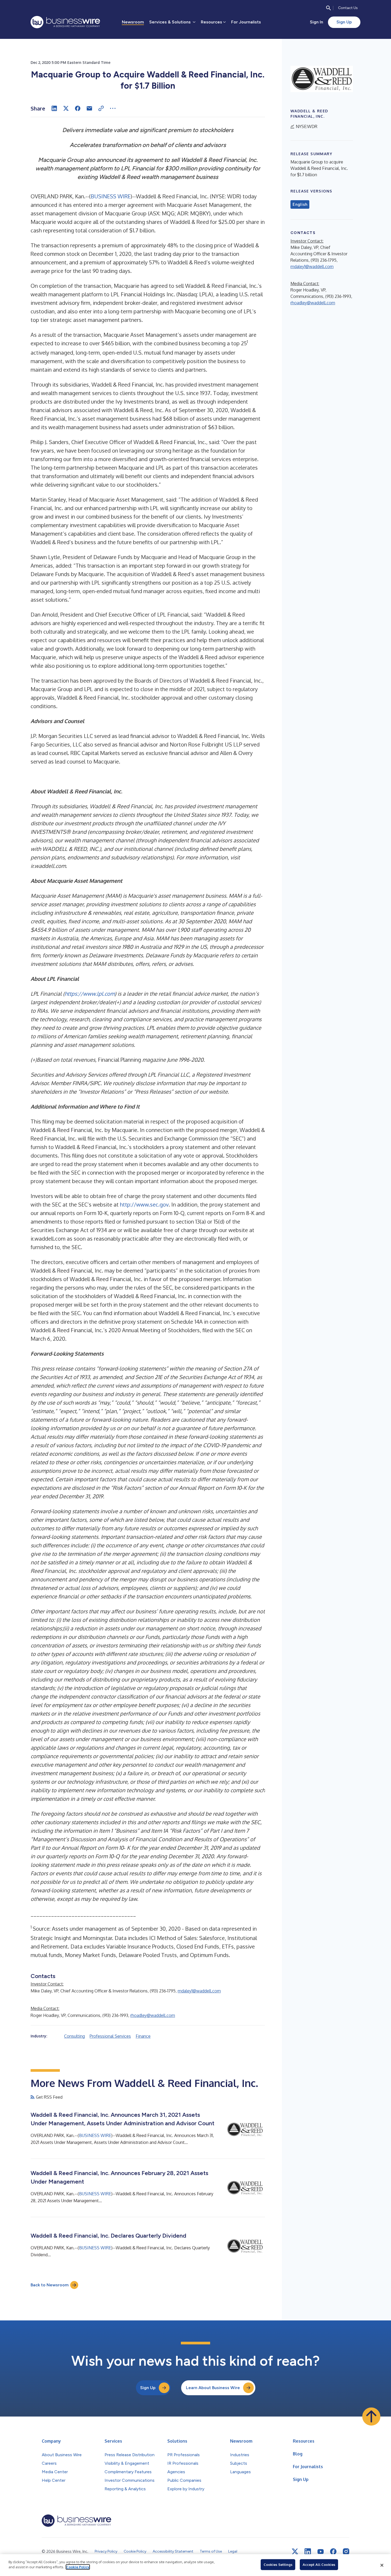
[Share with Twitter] (66, 108)
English (300, 204)
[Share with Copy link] (101, 108)
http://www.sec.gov (144, 1204)
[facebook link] (333, 2552)
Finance (143, 2036)
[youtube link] (321, 2552)
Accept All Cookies (319, 2565)
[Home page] (65, 22)
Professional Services (110, 2036)
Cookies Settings (278, 2565)
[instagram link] (346, 2552)
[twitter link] (295, 2552)
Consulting (74, 2036)
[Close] (382, 2565)
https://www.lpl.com (90, 994)
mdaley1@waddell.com (199, 1991)
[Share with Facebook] (78, 108)
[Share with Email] (89, 108)
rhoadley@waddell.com (153, 2015)
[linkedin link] (308, 2552)
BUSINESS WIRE (111, 196)
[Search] (328, 8)
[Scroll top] (371, 2417)
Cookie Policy (78, 2567)
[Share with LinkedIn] (54, 108)
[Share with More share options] (113, 108)
